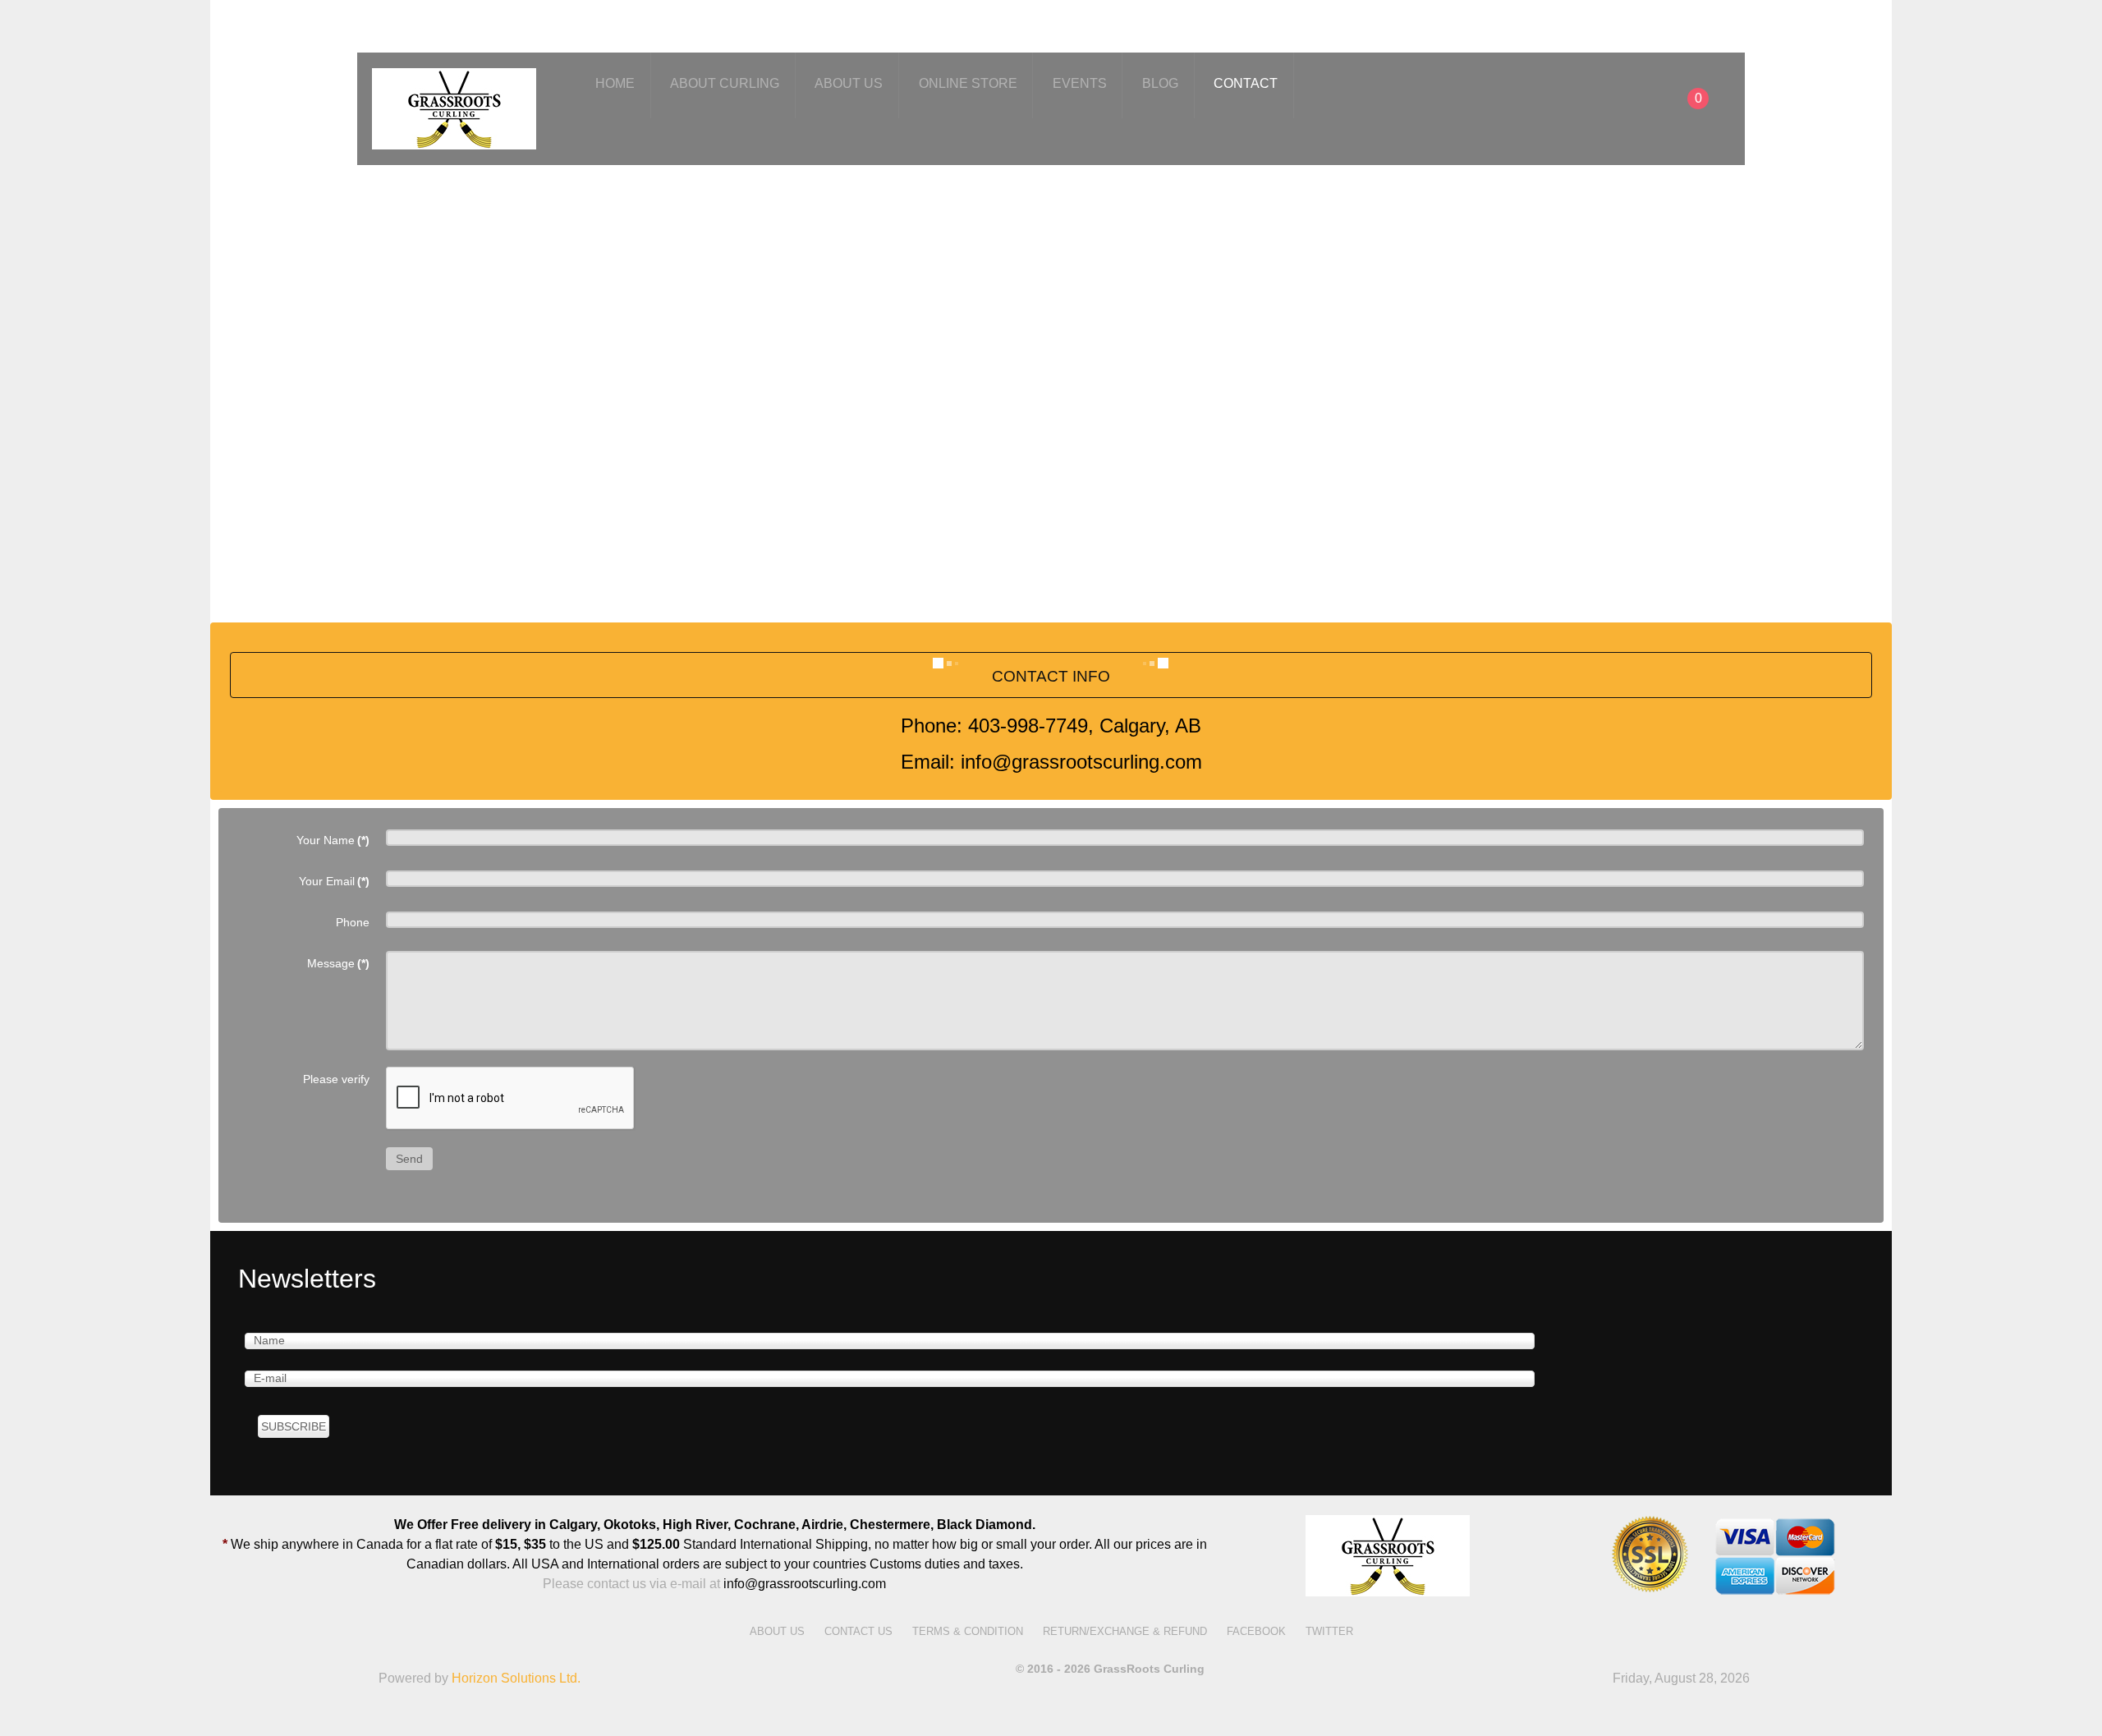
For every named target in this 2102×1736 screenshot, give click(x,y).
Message (338, 963)
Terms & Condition (968, 1631)
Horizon (516, 1678)
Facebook (1256, 1631)
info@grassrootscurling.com (805, 1584)
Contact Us (858, 1631)
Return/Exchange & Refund (1125, 1631)
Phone (353, 922)
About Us (777, 1631)
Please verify (336, 1079)
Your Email (334, 881)
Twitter (1329, 1631)
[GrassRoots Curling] (454, 106)
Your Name (333, 840)
